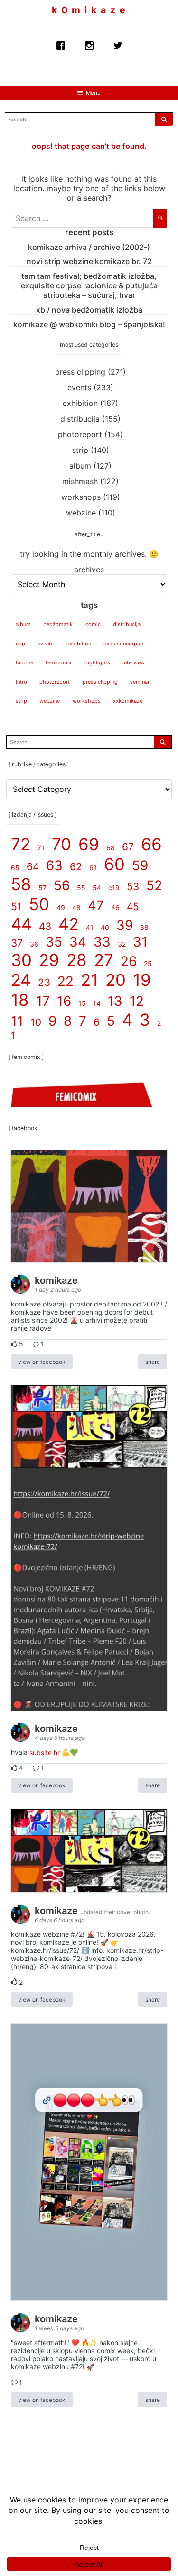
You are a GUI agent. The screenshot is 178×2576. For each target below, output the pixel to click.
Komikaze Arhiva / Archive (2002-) (89, 247)
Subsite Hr (45, 1752)
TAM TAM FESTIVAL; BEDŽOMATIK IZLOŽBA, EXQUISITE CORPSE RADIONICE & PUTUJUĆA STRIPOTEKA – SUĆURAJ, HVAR (89, 285)
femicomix (59, 662)
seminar (140, 682)
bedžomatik (58, 624)
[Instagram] (89, 43)
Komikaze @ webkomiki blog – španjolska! (89, 324)
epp (20, 644)
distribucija (80, 419)
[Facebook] (61, 43)
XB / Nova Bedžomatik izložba (89, 310)
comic (93, 624)
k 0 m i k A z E (89, 10)
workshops (81, 497)
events (79, 387)
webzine (81, 513)
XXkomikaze (128, 701)
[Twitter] (118, 43)
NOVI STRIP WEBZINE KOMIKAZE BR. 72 (89, 261)
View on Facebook (42, 1362)
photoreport (80, 434)
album (80, 466)
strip (80, 450)
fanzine (24, 662)
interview (134, 662)
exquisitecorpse (123, 644)
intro (21, 682)
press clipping (80, 372)
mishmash (80, 481)
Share (153, 1362)
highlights (97, 662)
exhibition (80, 403)
